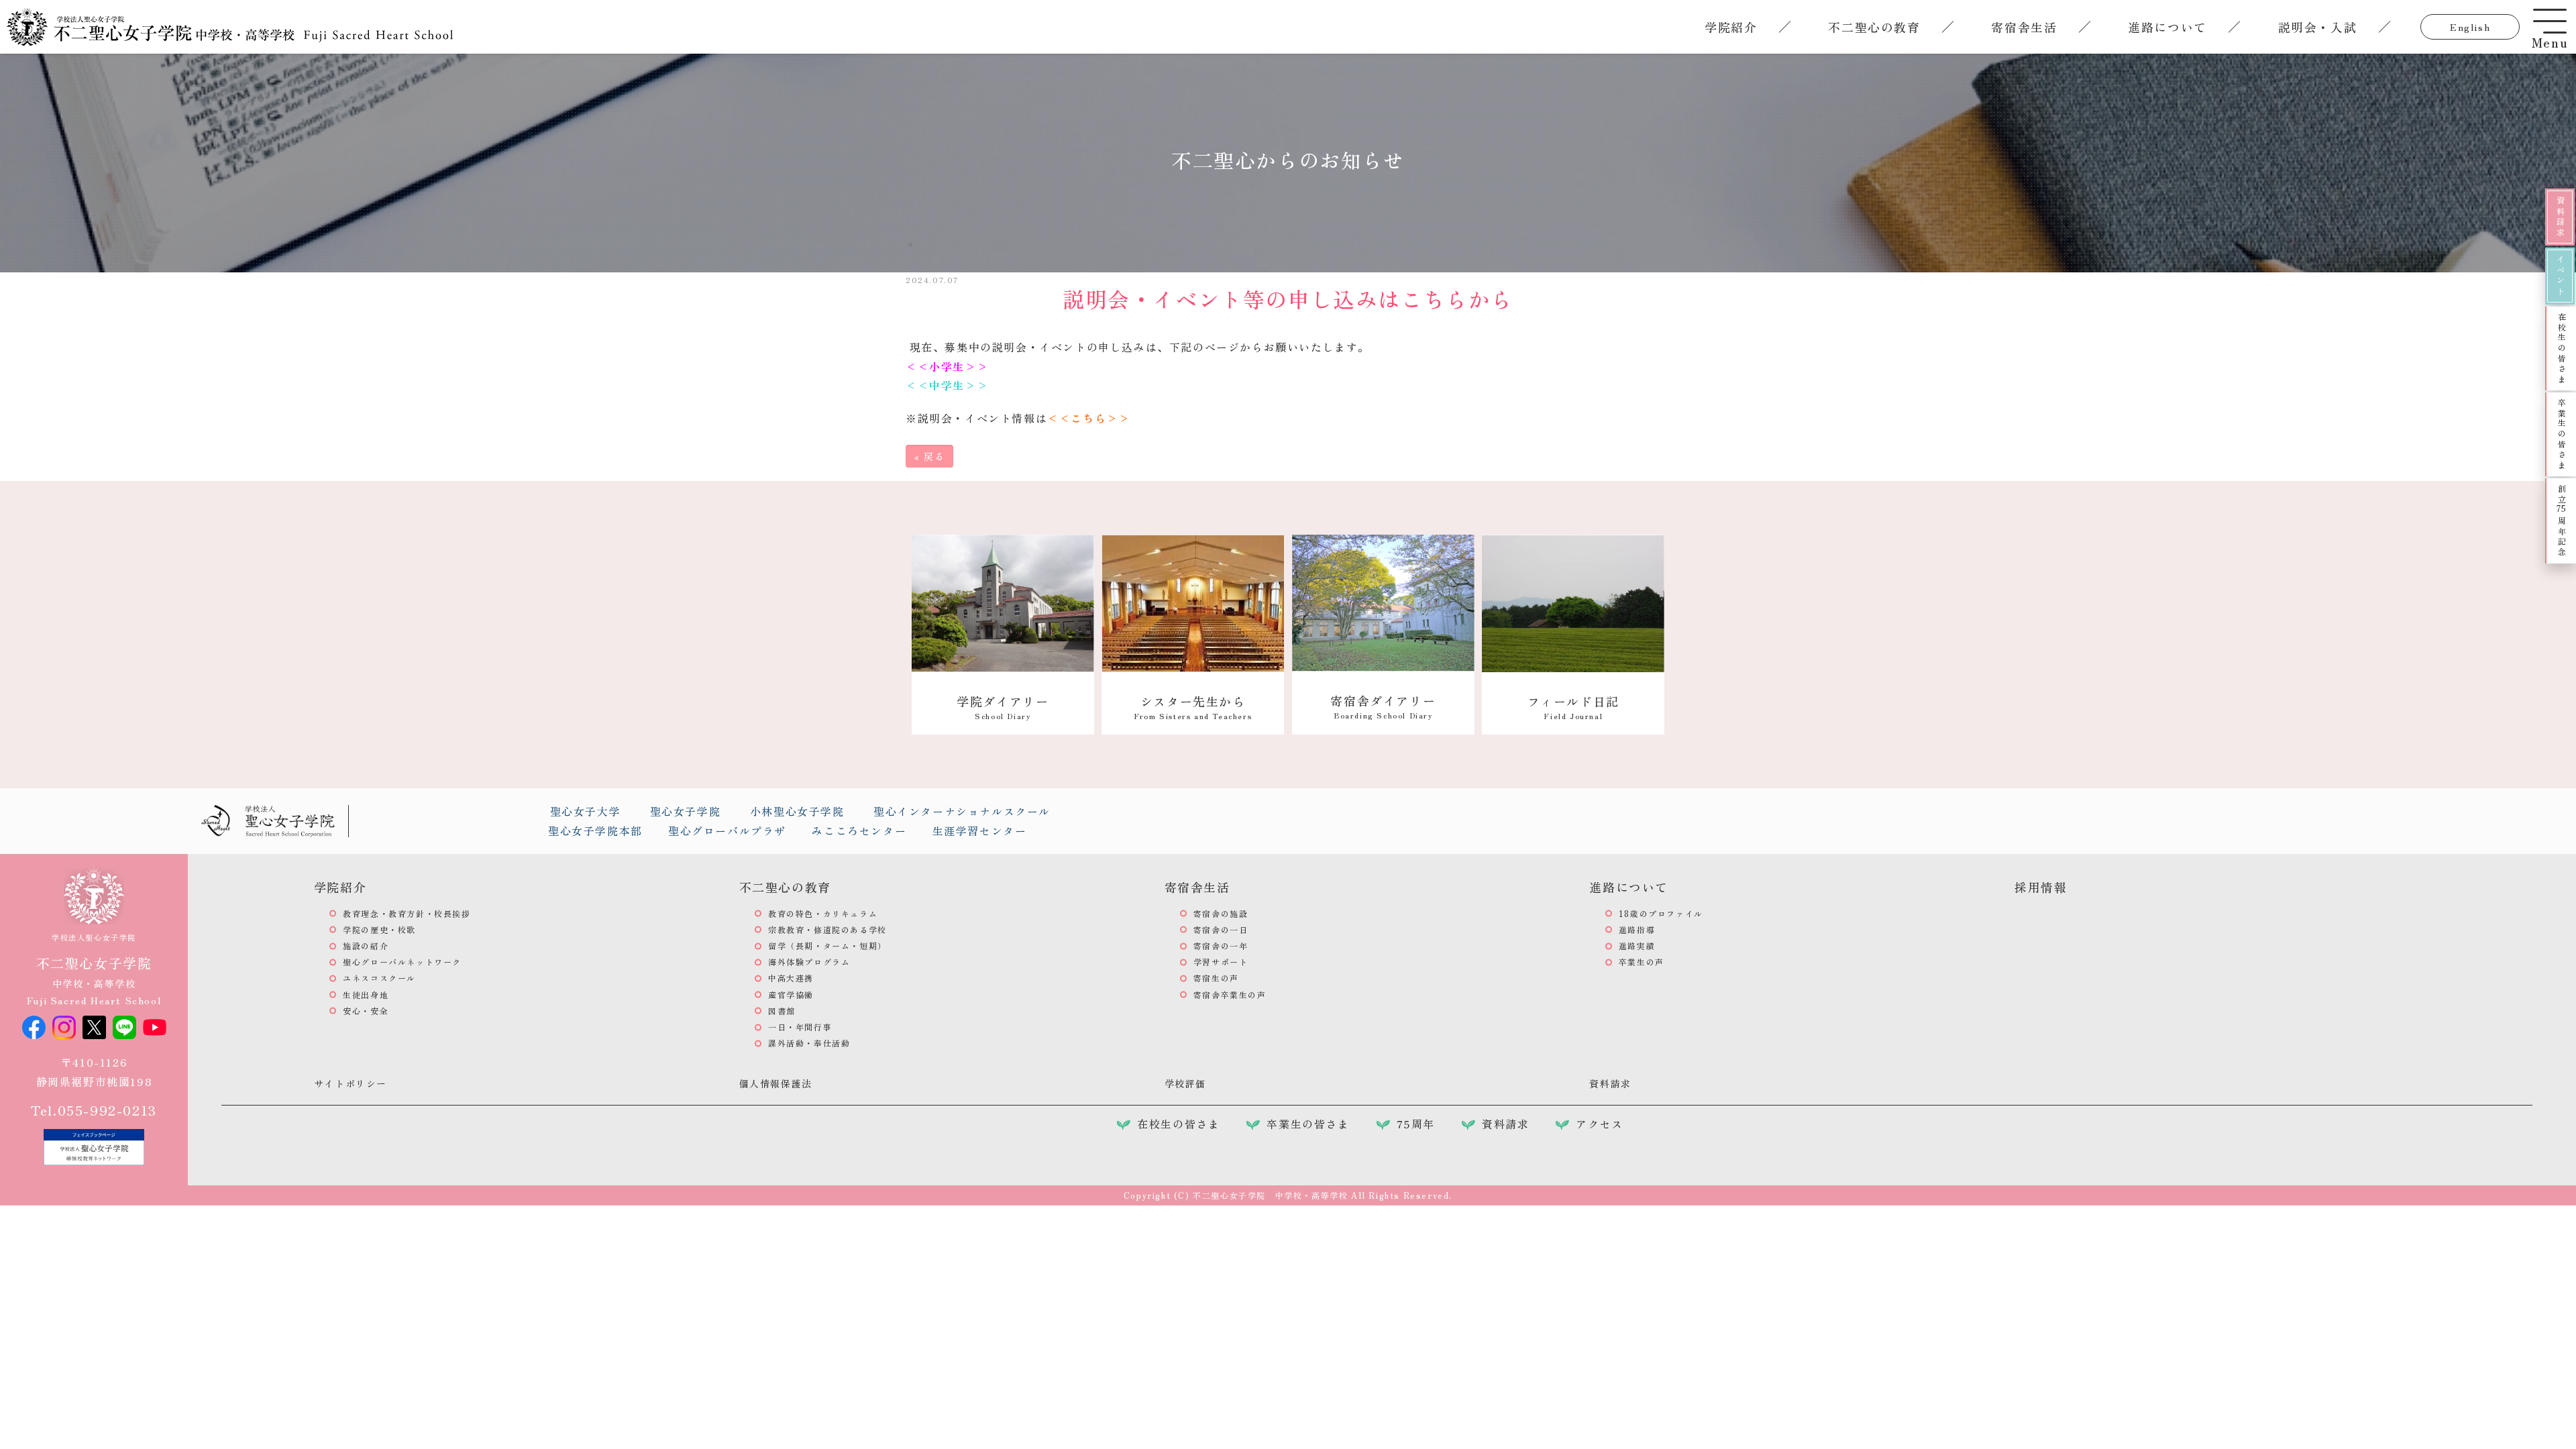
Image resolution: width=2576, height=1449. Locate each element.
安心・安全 (366, 1011)
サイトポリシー (351, 1083)
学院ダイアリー (1003, 707)
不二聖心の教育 (1874, 27)
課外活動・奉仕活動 (809, 1043)
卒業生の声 (1642, 962)
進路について (2167, 27)
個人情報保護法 (776, 1083)
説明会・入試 (2318, 27)
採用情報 (2041, 887)
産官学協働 (791, 995)
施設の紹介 (366, 946)
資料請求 (2560, 217)
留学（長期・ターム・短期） (827, 946)
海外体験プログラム (809, 962)
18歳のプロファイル (1661, 913)
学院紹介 (1731, 27)
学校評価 (1185, 1083)
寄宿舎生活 (2024, 27)
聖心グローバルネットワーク (402, 962)
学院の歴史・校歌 (379, 929)
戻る (929, 456)
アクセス (1599, 1124)
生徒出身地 (366, 995)
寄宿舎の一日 (1221, 929)
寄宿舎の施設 (1221, 913)
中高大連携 (791, 978)
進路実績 (1637, 946)
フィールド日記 (1573, 707)
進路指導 (1637, 929)
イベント (2560, 276)
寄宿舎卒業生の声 (1230, 995)
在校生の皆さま (2562, 348)
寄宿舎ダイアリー (1383, 706)
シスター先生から (1193, 707)
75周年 (1416, 1124)
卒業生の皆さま (2562, 434)
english (2470, 27)
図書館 (782, 1011)
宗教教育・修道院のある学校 (827, 929)
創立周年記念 (2562, 521)
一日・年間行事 (800, 1027)
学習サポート (1221, 962)
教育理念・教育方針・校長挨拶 (407, 913)
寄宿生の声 (1216, 978)
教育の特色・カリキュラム (823, 913)
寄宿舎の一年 (1221, 946)
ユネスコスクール (379, 978)
